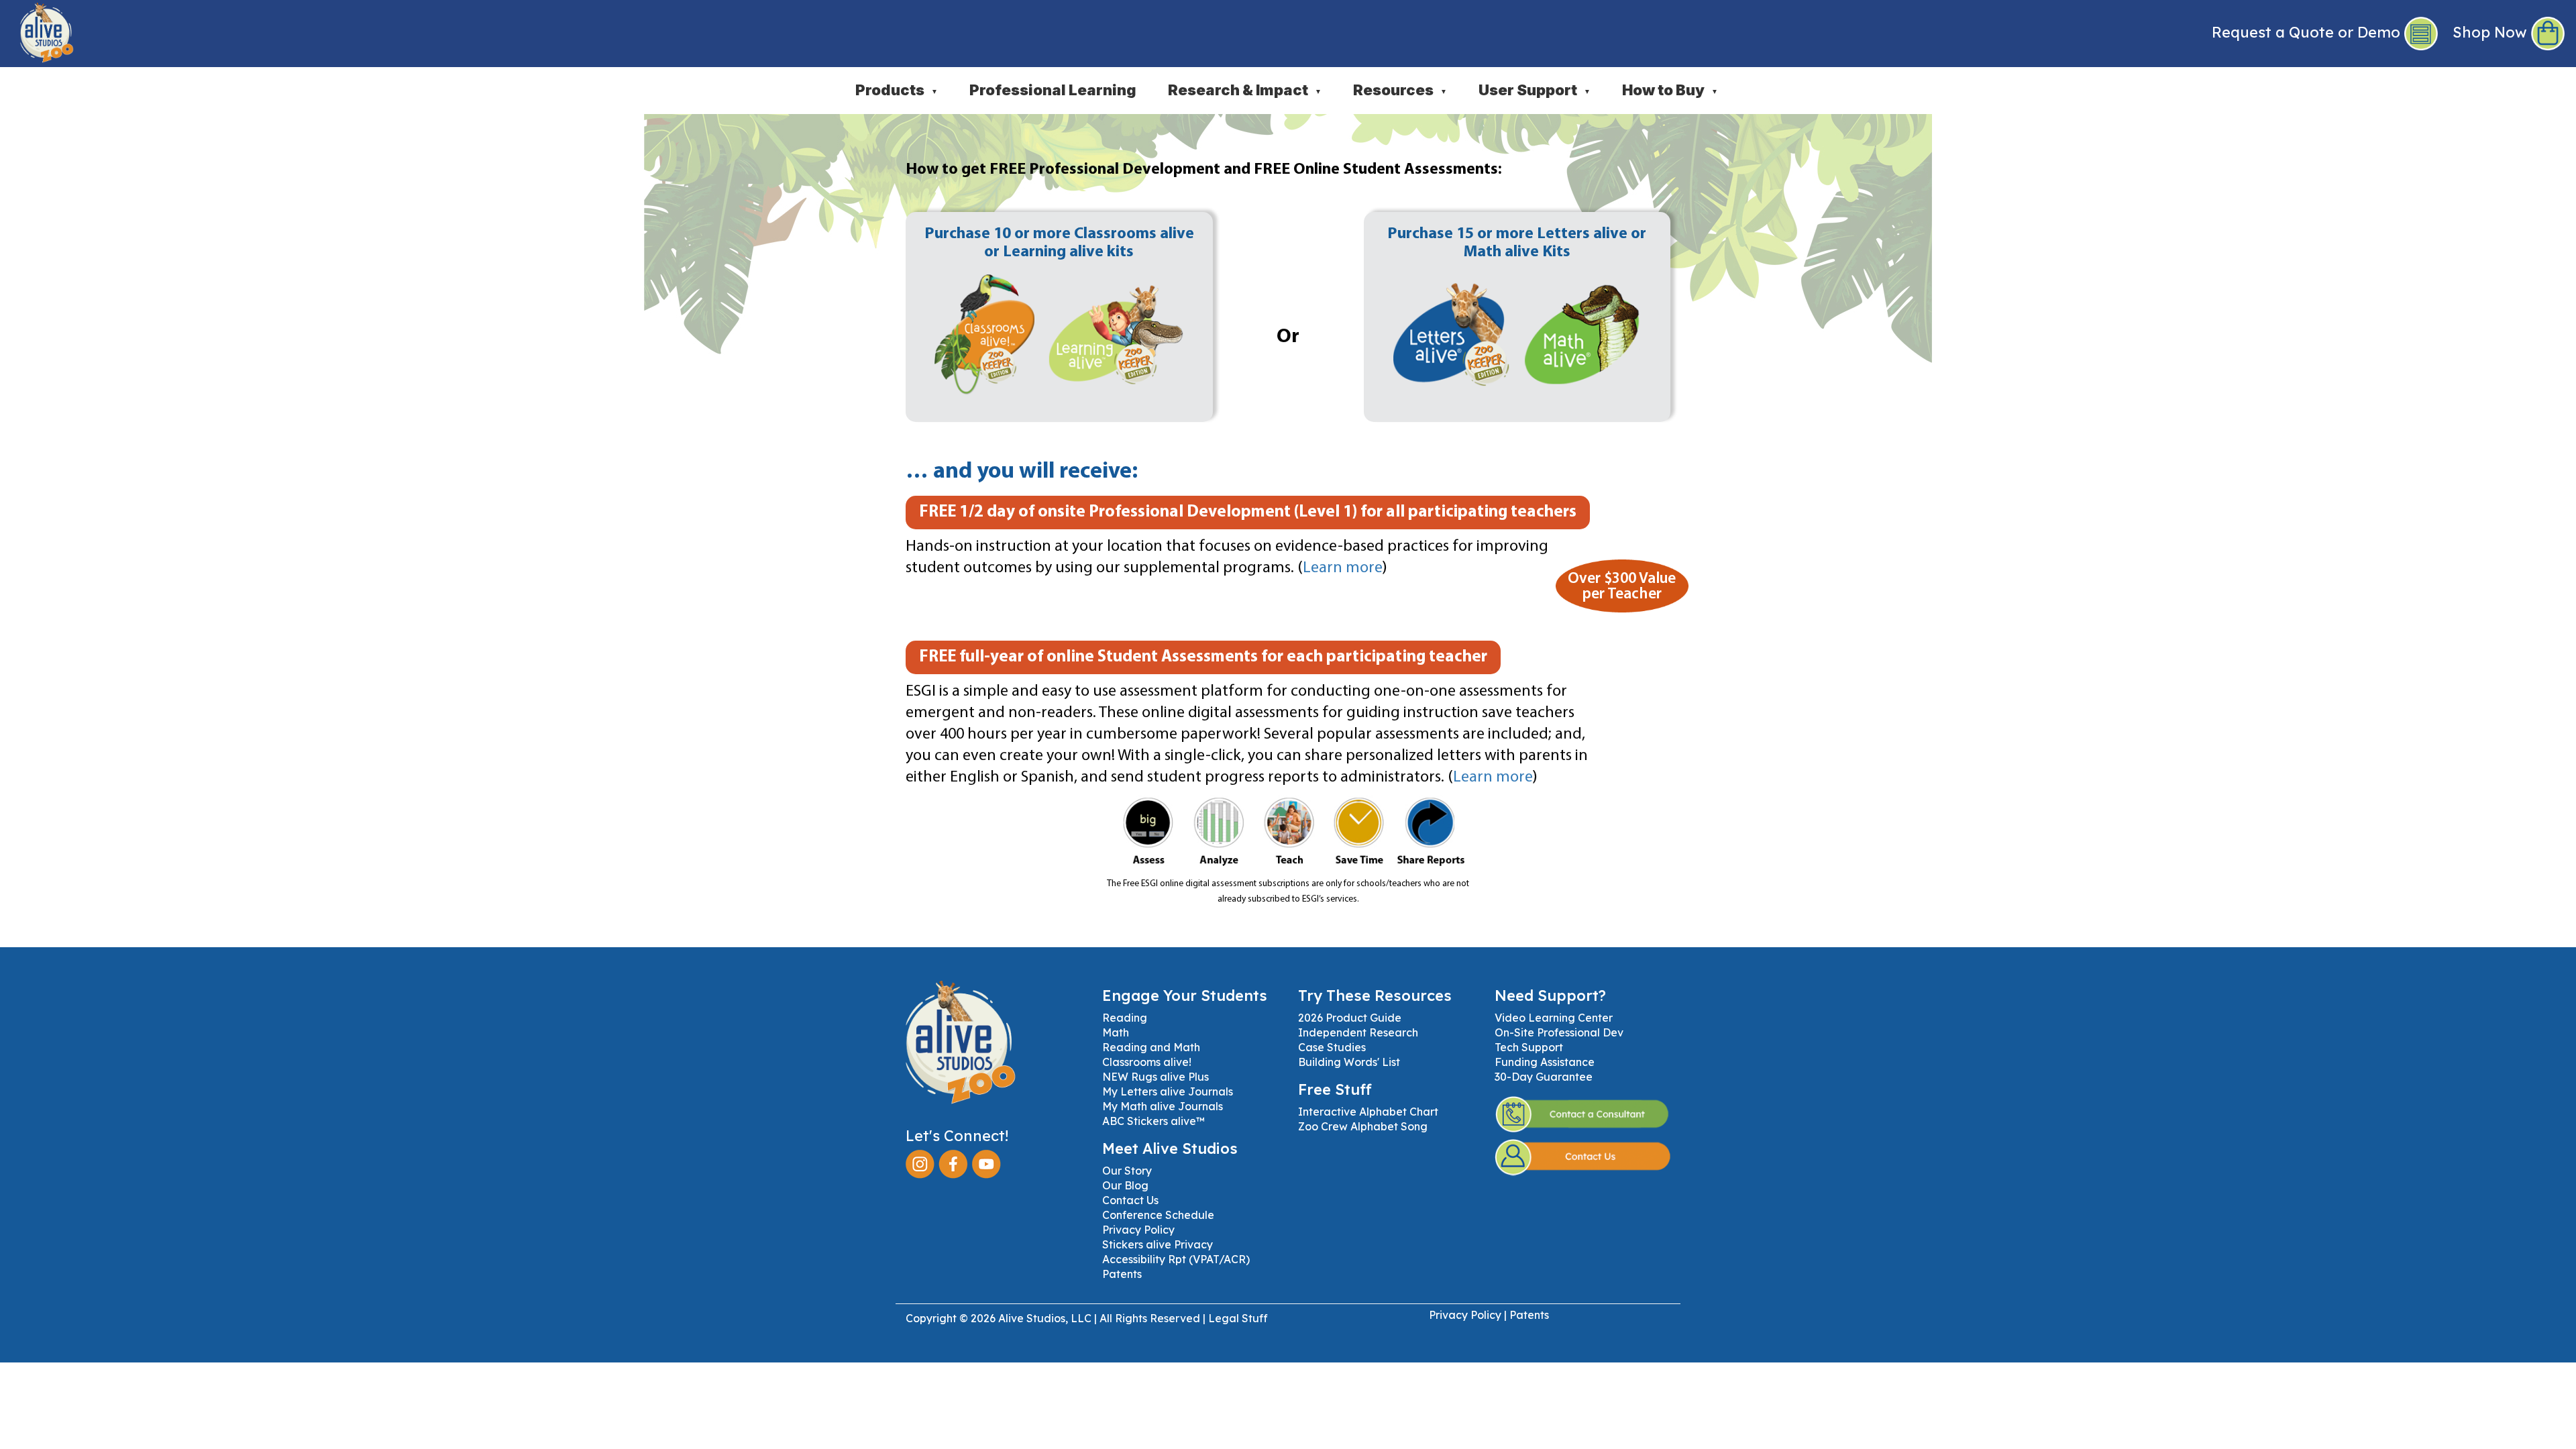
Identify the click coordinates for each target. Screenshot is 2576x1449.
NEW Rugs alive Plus (1156, 1077)
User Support (1535, 90)
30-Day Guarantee (1544, 1077)
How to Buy (1670, 90)
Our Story (1127, 1171)
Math (1116, 1032)
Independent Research (1358, 1032)
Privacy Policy (1138, 1230)
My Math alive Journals (1163, 1106)
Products (897, 90)
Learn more (1343, 568)
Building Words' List (1349, 1062)
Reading (1125, 1018)
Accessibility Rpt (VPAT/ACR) (1176, 1259)
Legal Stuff (1238, 1318)
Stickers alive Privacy (1158, 1244)
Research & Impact (1245, 90)
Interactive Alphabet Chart (1368, 1112)
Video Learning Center (1554, 1018)
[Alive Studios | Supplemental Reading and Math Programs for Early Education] (37, 30)
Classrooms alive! (1147, 1062)
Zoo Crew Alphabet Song (1363, 1126)
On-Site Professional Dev (1559, 1032)
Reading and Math (1151, 1047)
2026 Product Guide (1350, 1018)
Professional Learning (1053, 90)
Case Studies (1332, 1047)
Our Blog (1125, 1185)
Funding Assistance (1545, 1062)
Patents (1122, 1274)
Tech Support (1529, 1047)
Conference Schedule (1158, 1215)
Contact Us (1130, 1200)
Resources (1400, 90)
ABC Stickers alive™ (1153, 1121)
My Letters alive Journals (1168, 1091)
